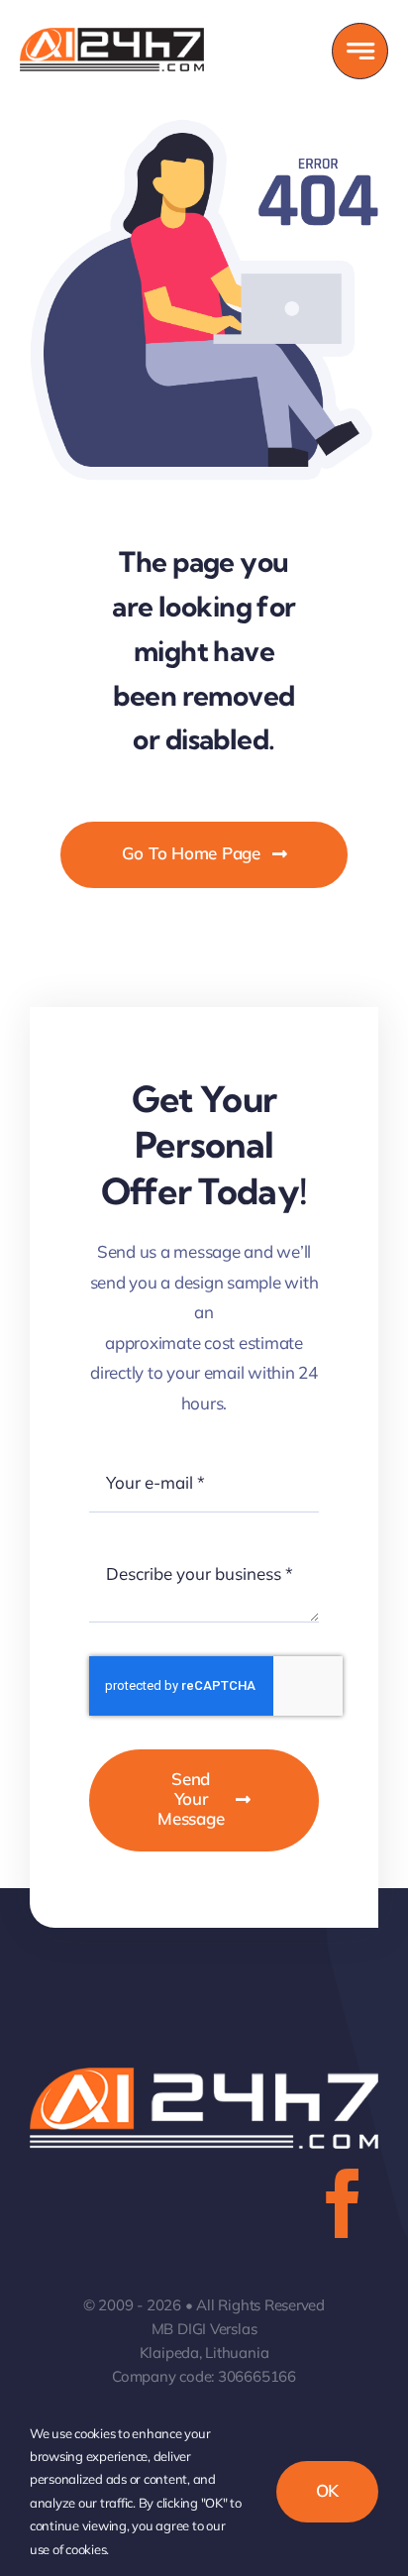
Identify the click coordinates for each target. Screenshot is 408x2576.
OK (328, 2490)
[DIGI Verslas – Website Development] (112, 36)
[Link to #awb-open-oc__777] (360, 51)
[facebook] (344, 2203)
